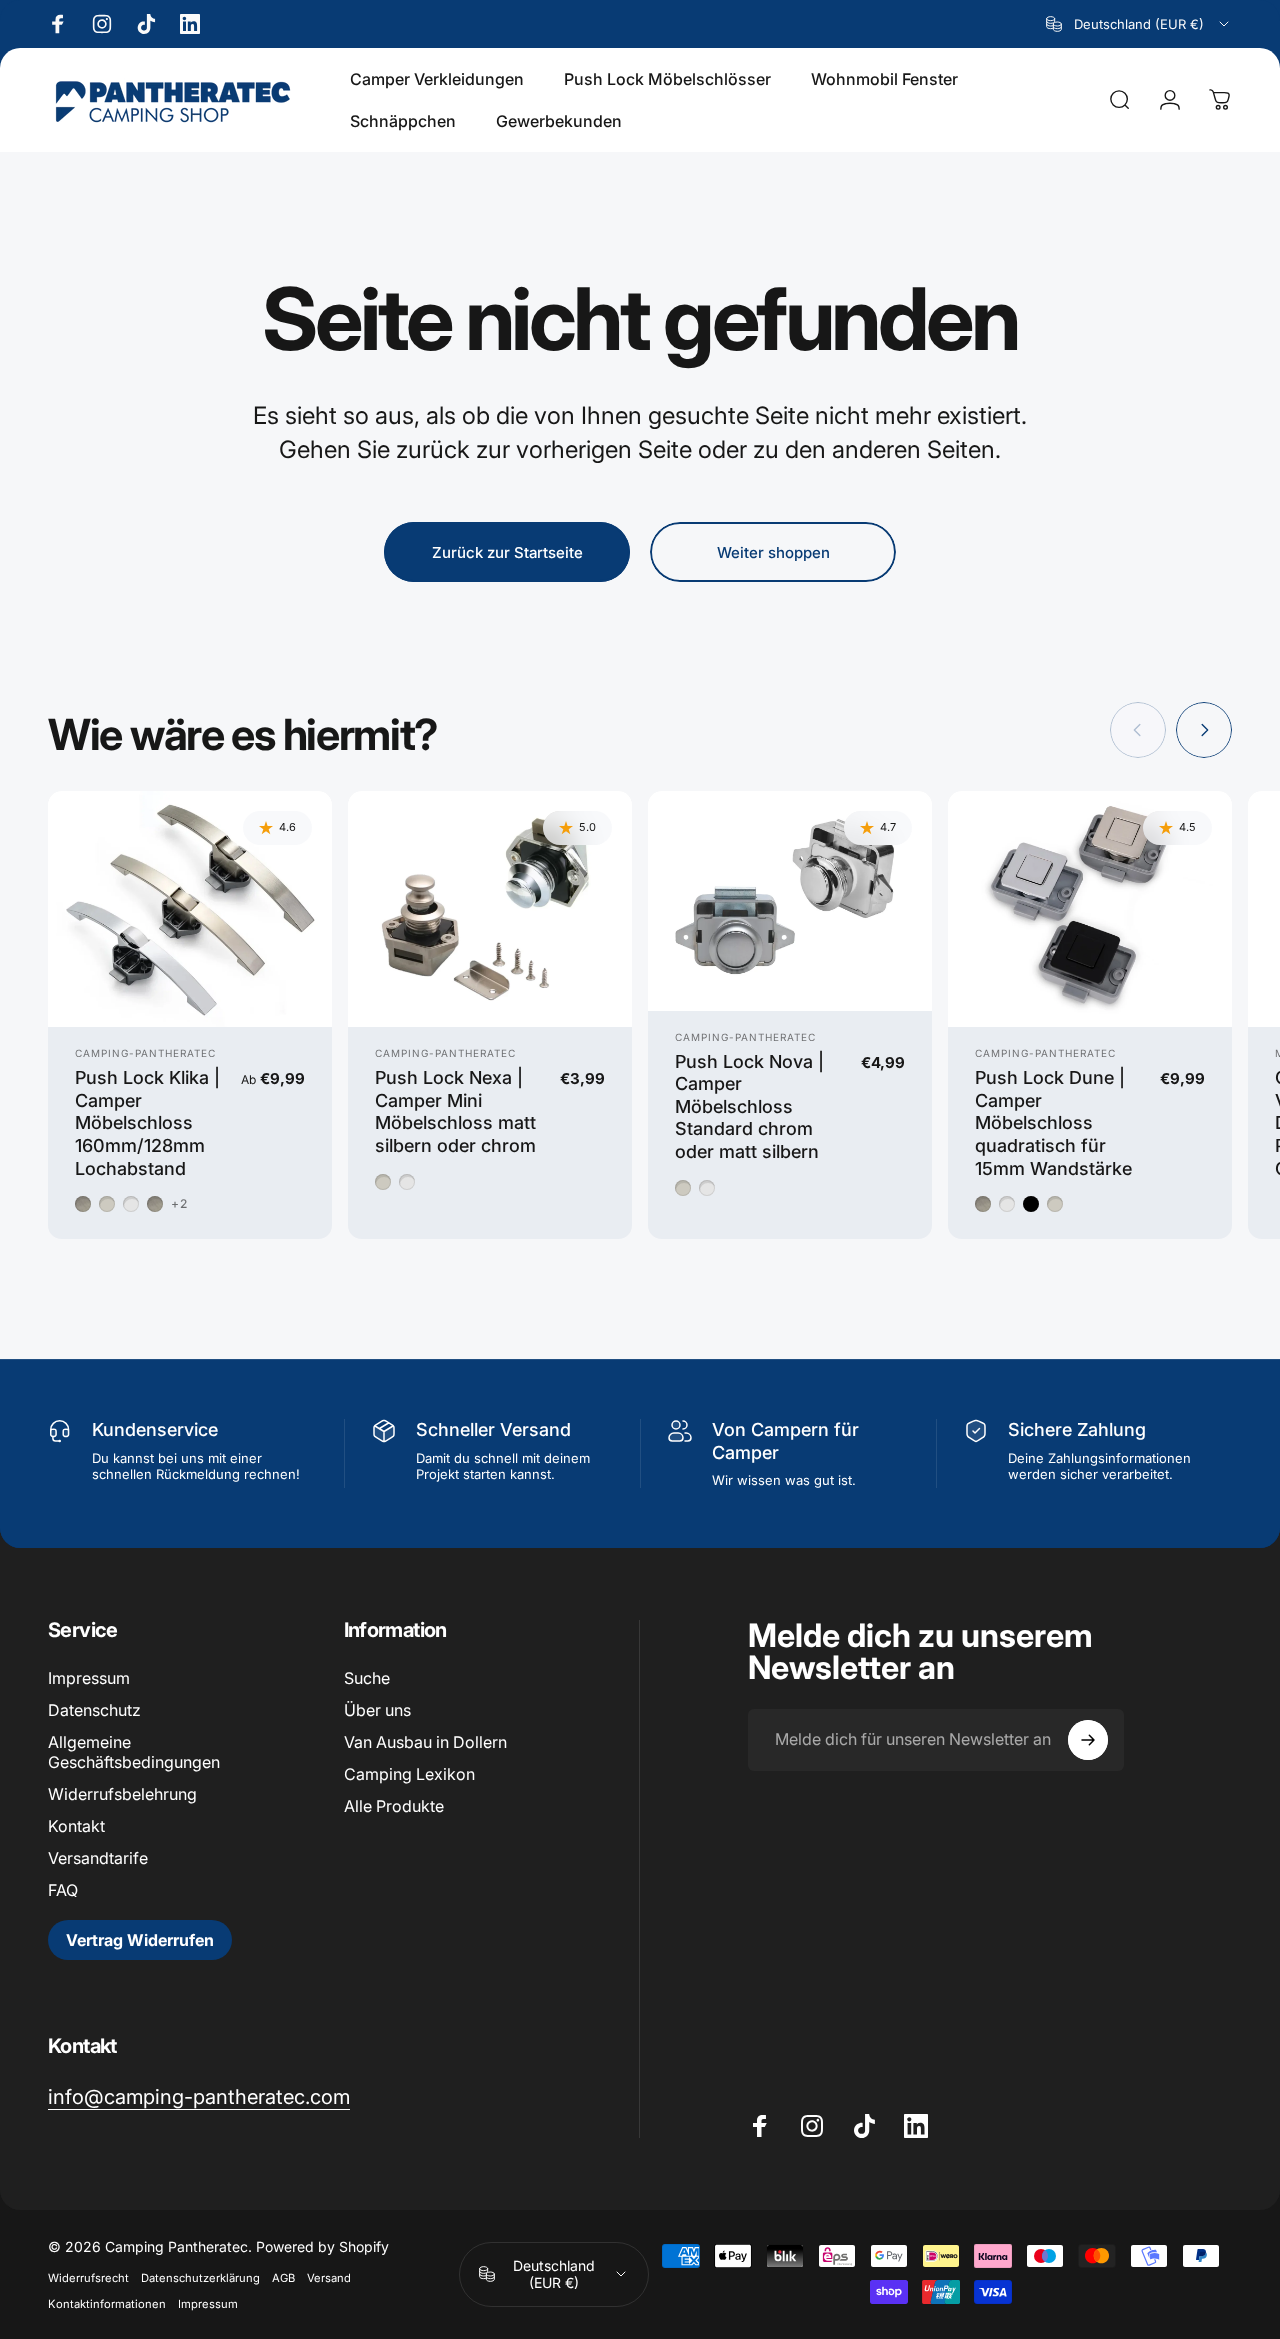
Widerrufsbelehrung (122, 1794)
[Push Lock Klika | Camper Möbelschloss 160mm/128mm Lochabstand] (190, 909)
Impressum (89, 1678)
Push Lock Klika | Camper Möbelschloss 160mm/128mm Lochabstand (147, 1122)
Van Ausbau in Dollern (425, 1742)
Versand (329, 2278)
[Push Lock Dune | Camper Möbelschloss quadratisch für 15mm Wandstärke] (1090, 909)
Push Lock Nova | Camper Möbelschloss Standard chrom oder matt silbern (749, 1106)
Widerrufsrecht (88, 2278)
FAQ (63, 1890)
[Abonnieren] (1088, 1740)
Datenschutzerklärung (200, 2278)
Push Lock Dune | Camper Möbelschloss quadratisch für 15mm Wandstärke (1053, 1122)
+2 (179, 1204)
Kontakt (76, 1826)
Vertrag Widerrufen (140, 1940)
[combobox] (1139, 24)
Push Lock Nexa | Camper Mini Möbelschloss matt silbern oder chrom (455, 1111)
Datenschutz (94, 1710)
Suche (367, 1678)
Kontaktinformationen (107, 2304)
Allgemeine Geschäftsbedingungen (134, 1752)
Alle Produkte (394, 1806)
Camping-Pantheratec (145, 1053)
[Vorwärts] (1204, 730)
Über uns (377, 1710)
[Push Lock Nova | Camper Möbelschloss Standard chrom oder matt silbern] (790, 901)
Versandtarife (98, 1858)
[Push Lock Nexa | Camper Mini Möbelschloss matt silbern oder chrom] (490, 909)
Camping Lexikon (409, 1774)
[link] (199, 2096)
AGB (283, 2278)
